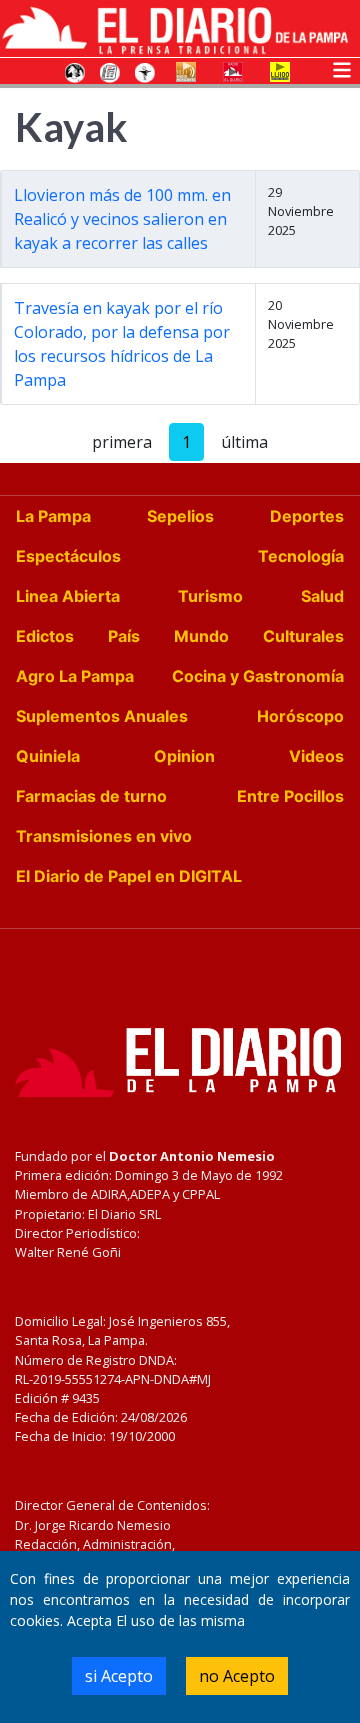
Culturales (303, 636)
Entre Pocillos (290, 796)
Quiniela (48, 756)
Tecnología (301, 556)
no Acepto (237, 1676)
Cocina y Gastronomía (258, 676)
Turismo (210, 596)
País (124, 636)
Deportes (307, 516)
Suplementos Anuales (102, 716)
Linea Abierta (68, 596)
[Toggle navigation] (342, 68)
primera (122, 442)
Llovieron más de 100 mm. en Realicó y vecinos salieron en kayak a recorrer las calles (122, 219)
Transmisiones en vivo (104, 836)
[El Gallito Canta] (75, 71)
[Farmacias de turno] (145, 71)
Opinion (184, 756)
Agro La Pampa (75, 676)
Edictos (45, 636)
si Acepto (119, 1676)
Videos (316, 756)
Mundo (201, 636)
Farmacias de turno (91, 796)
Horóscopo (300, 716)
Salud (322, 596)
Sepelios (180, 516)
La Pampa (53, 516)
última (244, 442)
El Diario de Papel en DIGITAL (129, 876)
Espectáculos (68, 556)
